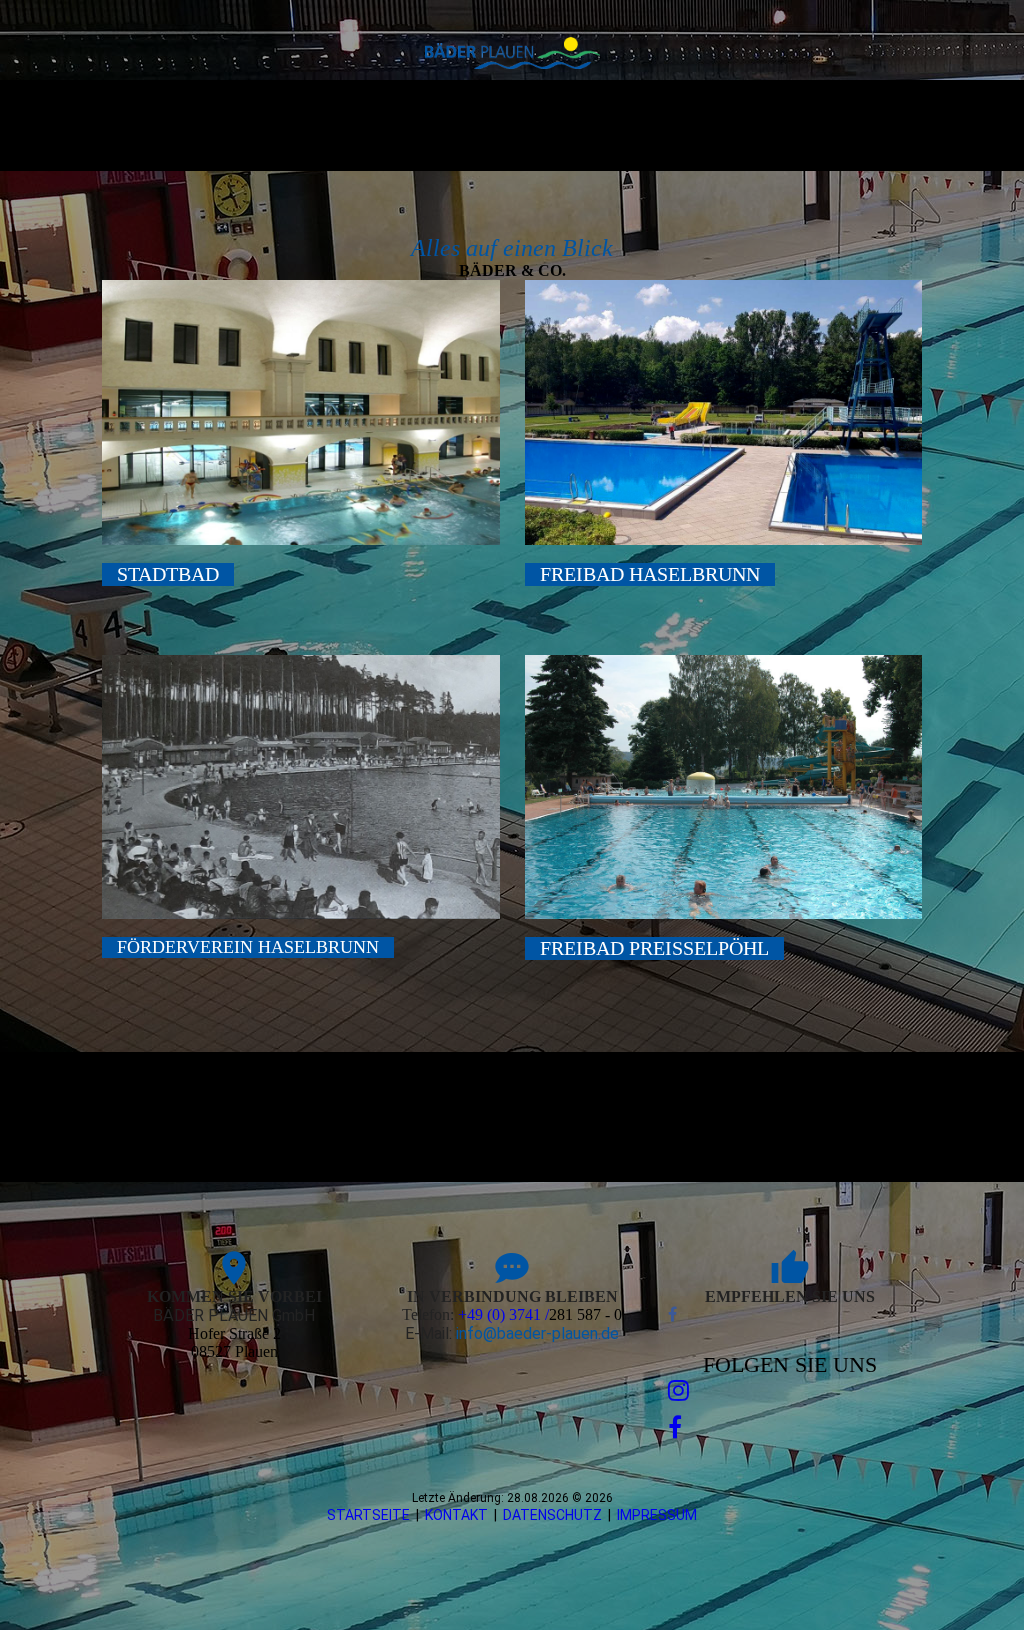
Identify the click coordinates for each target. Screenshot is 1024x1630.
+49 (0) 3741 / (503, 1314)
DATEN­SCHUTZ (552, 1515)
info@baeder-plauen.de (537, 1333)
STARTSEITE (368, 1515)
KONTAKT (456, 1515)
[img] (512, 53)
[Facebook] (672, 1314)
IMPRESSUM (657, 1515)
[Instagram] (678, 1391)
